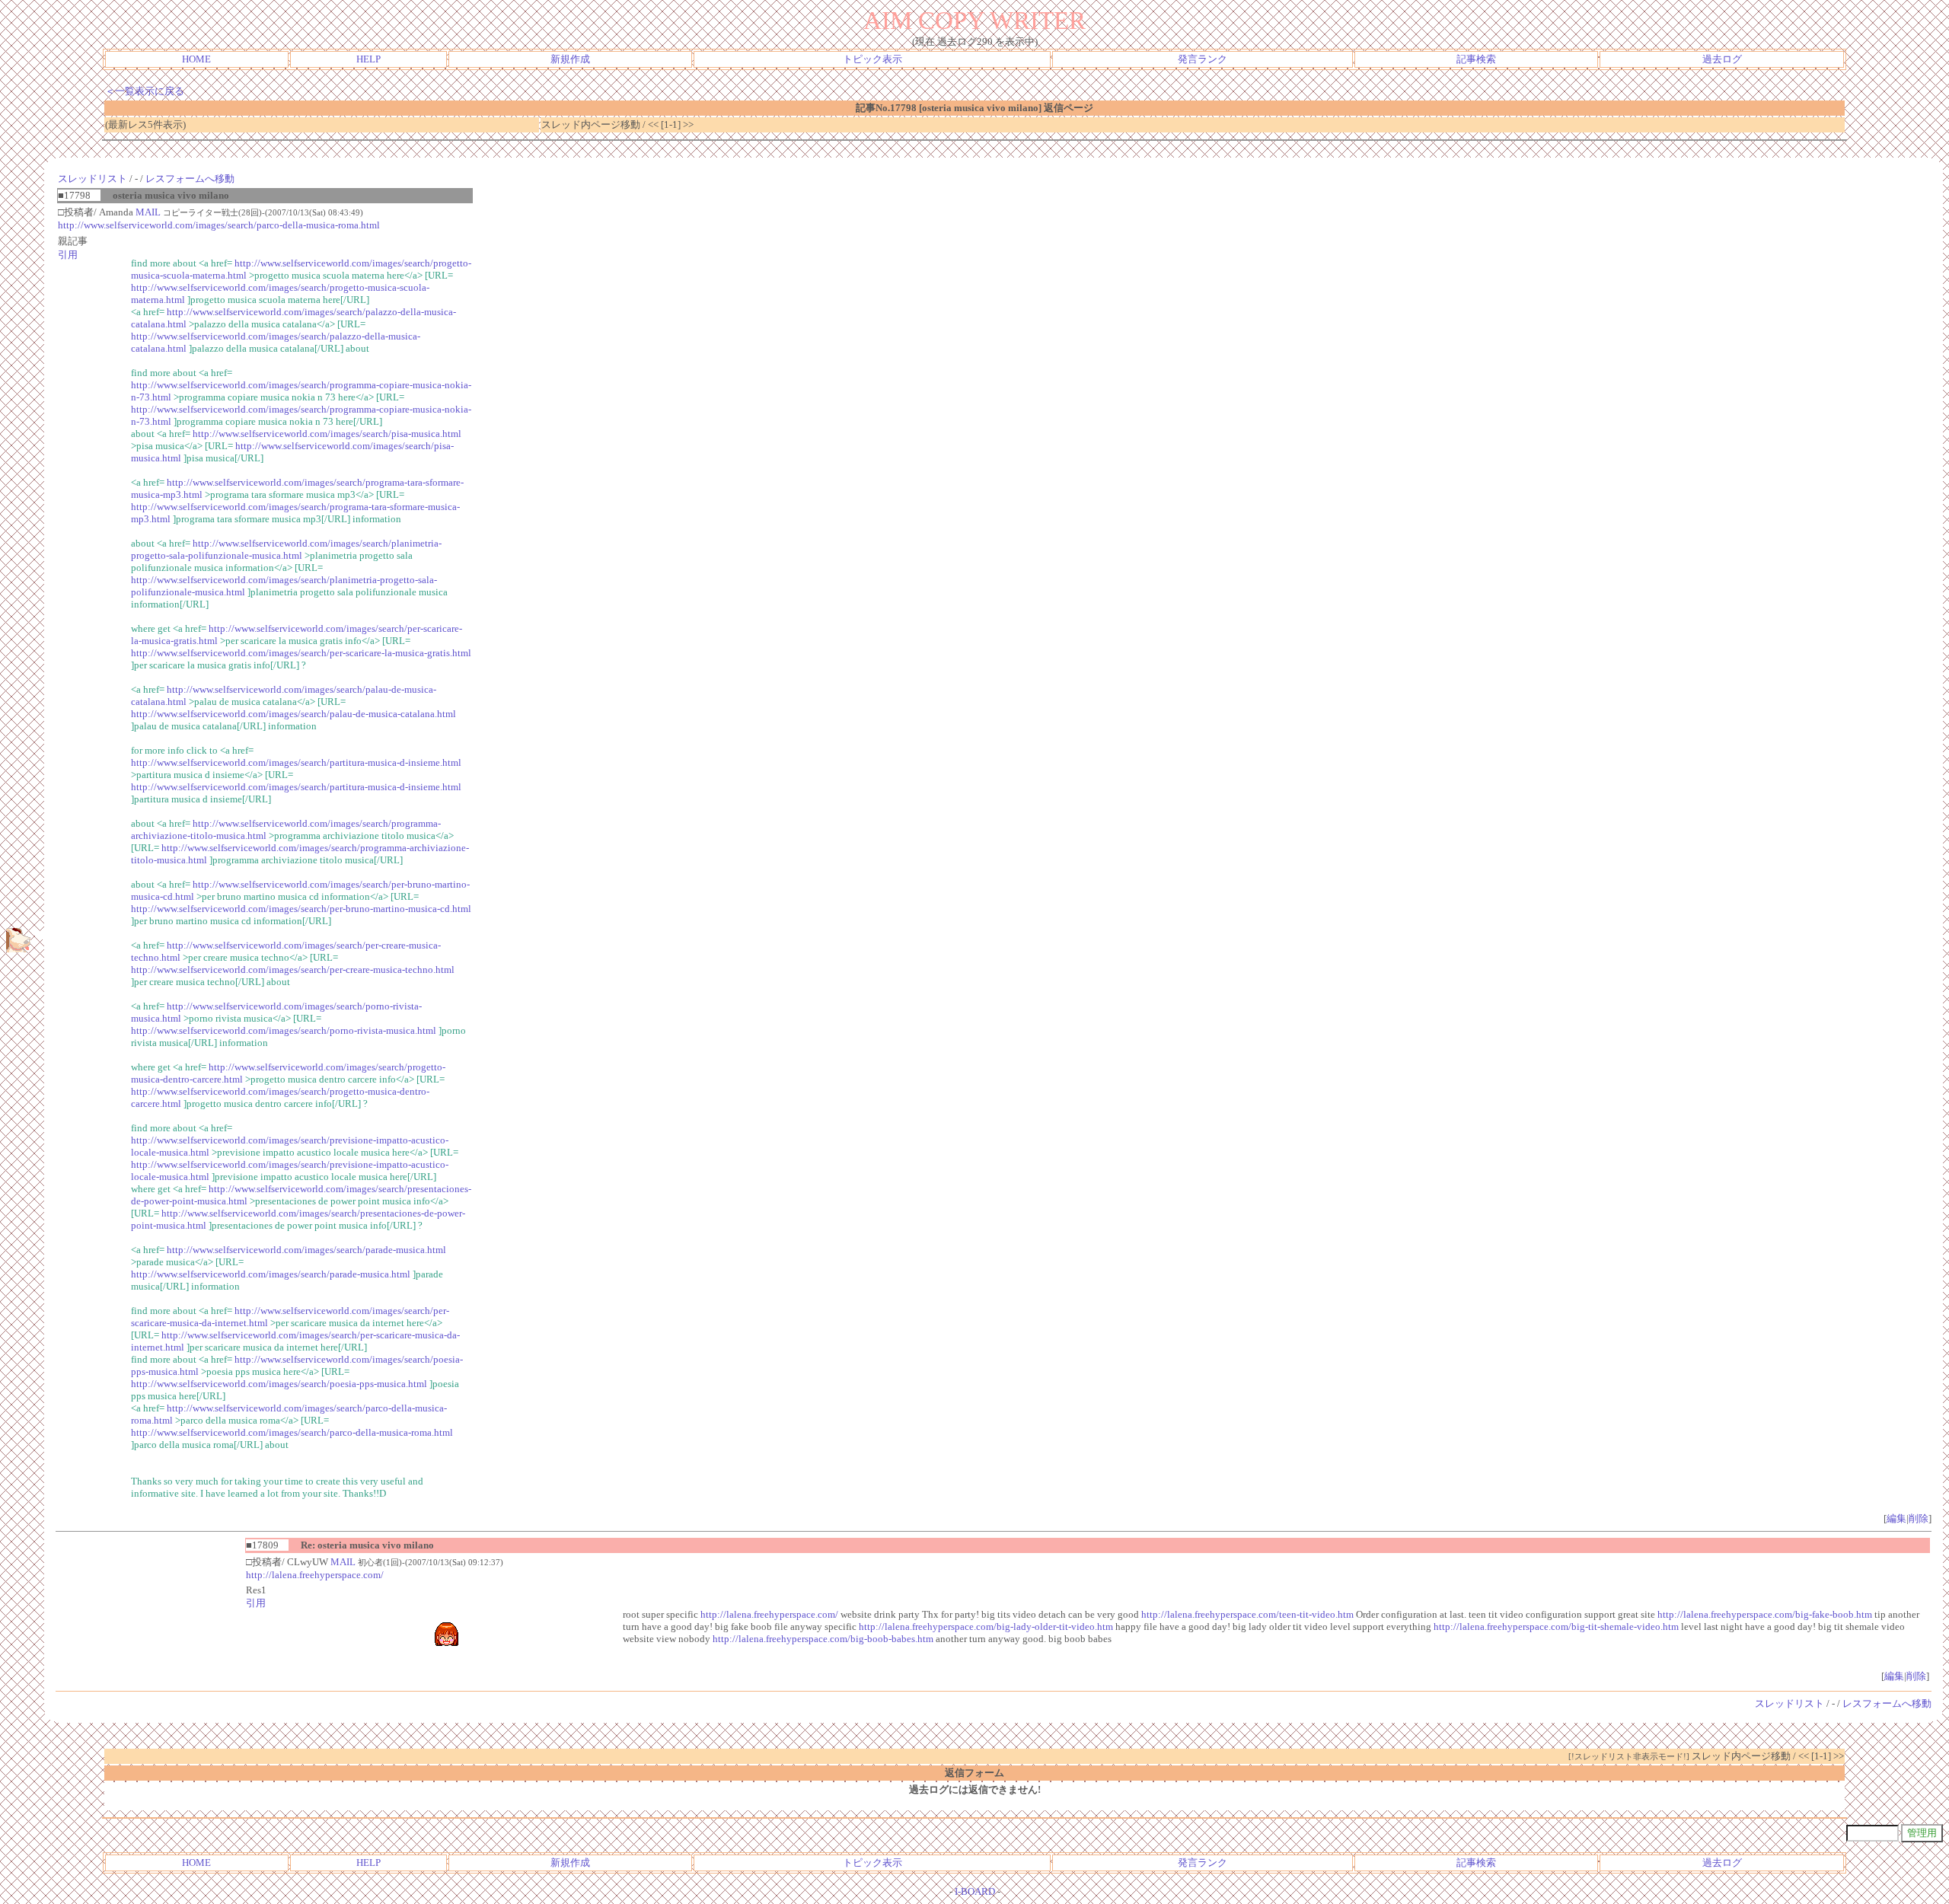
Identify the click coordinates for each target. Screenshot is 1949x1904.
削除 (1919, 1518)
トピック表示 (872, 59)
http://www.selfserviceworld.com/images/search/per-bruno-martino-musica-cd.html (301, 909)
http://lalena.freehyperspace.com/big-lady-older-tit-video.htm (986, 1627)
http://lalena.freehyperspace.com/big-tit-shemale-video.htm (1556, 1627)
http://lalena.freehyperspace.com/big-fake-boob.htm (1765, 1614)
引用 (68, 255)
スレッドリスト (93, 179)
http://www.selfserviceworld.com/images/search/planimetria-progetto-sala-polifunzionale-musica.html (286, 549)
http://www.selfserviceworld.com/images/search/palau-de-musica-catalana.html (293, 714)
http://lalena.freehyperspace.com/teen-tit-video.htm (1247, 1614)
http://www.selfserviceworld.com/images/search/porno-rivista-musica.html (284, 1030)
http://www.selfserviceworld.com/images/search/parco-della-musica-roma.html (219, 225)
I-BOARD (975, 1891)
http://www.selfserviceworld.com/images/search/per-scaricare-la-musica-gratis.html (301, 653)
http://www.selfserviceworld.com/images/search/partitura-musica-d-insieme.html (296, 762)
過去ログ (1722, 59)
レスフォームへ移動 (190, 179)
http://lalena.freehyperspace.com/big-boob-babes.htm (823, 1639)
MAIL (148, 212)
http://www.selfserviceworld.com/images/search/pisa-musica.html (327, 434)
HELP (368, 59)
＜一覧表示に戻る (145, 91)
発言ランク (1203, 59)
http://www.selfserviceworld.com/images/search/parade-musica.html (306, 1250)
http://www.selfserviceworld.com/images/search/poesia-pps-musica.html (279, 1384)
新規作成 (570, 59)
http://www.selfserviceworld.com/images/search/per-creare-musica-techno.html (293, 970)
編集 (1896, 1518)
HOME (196, 59)
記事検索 (1476, 59)
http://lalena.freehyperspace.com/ (315, 1575)
